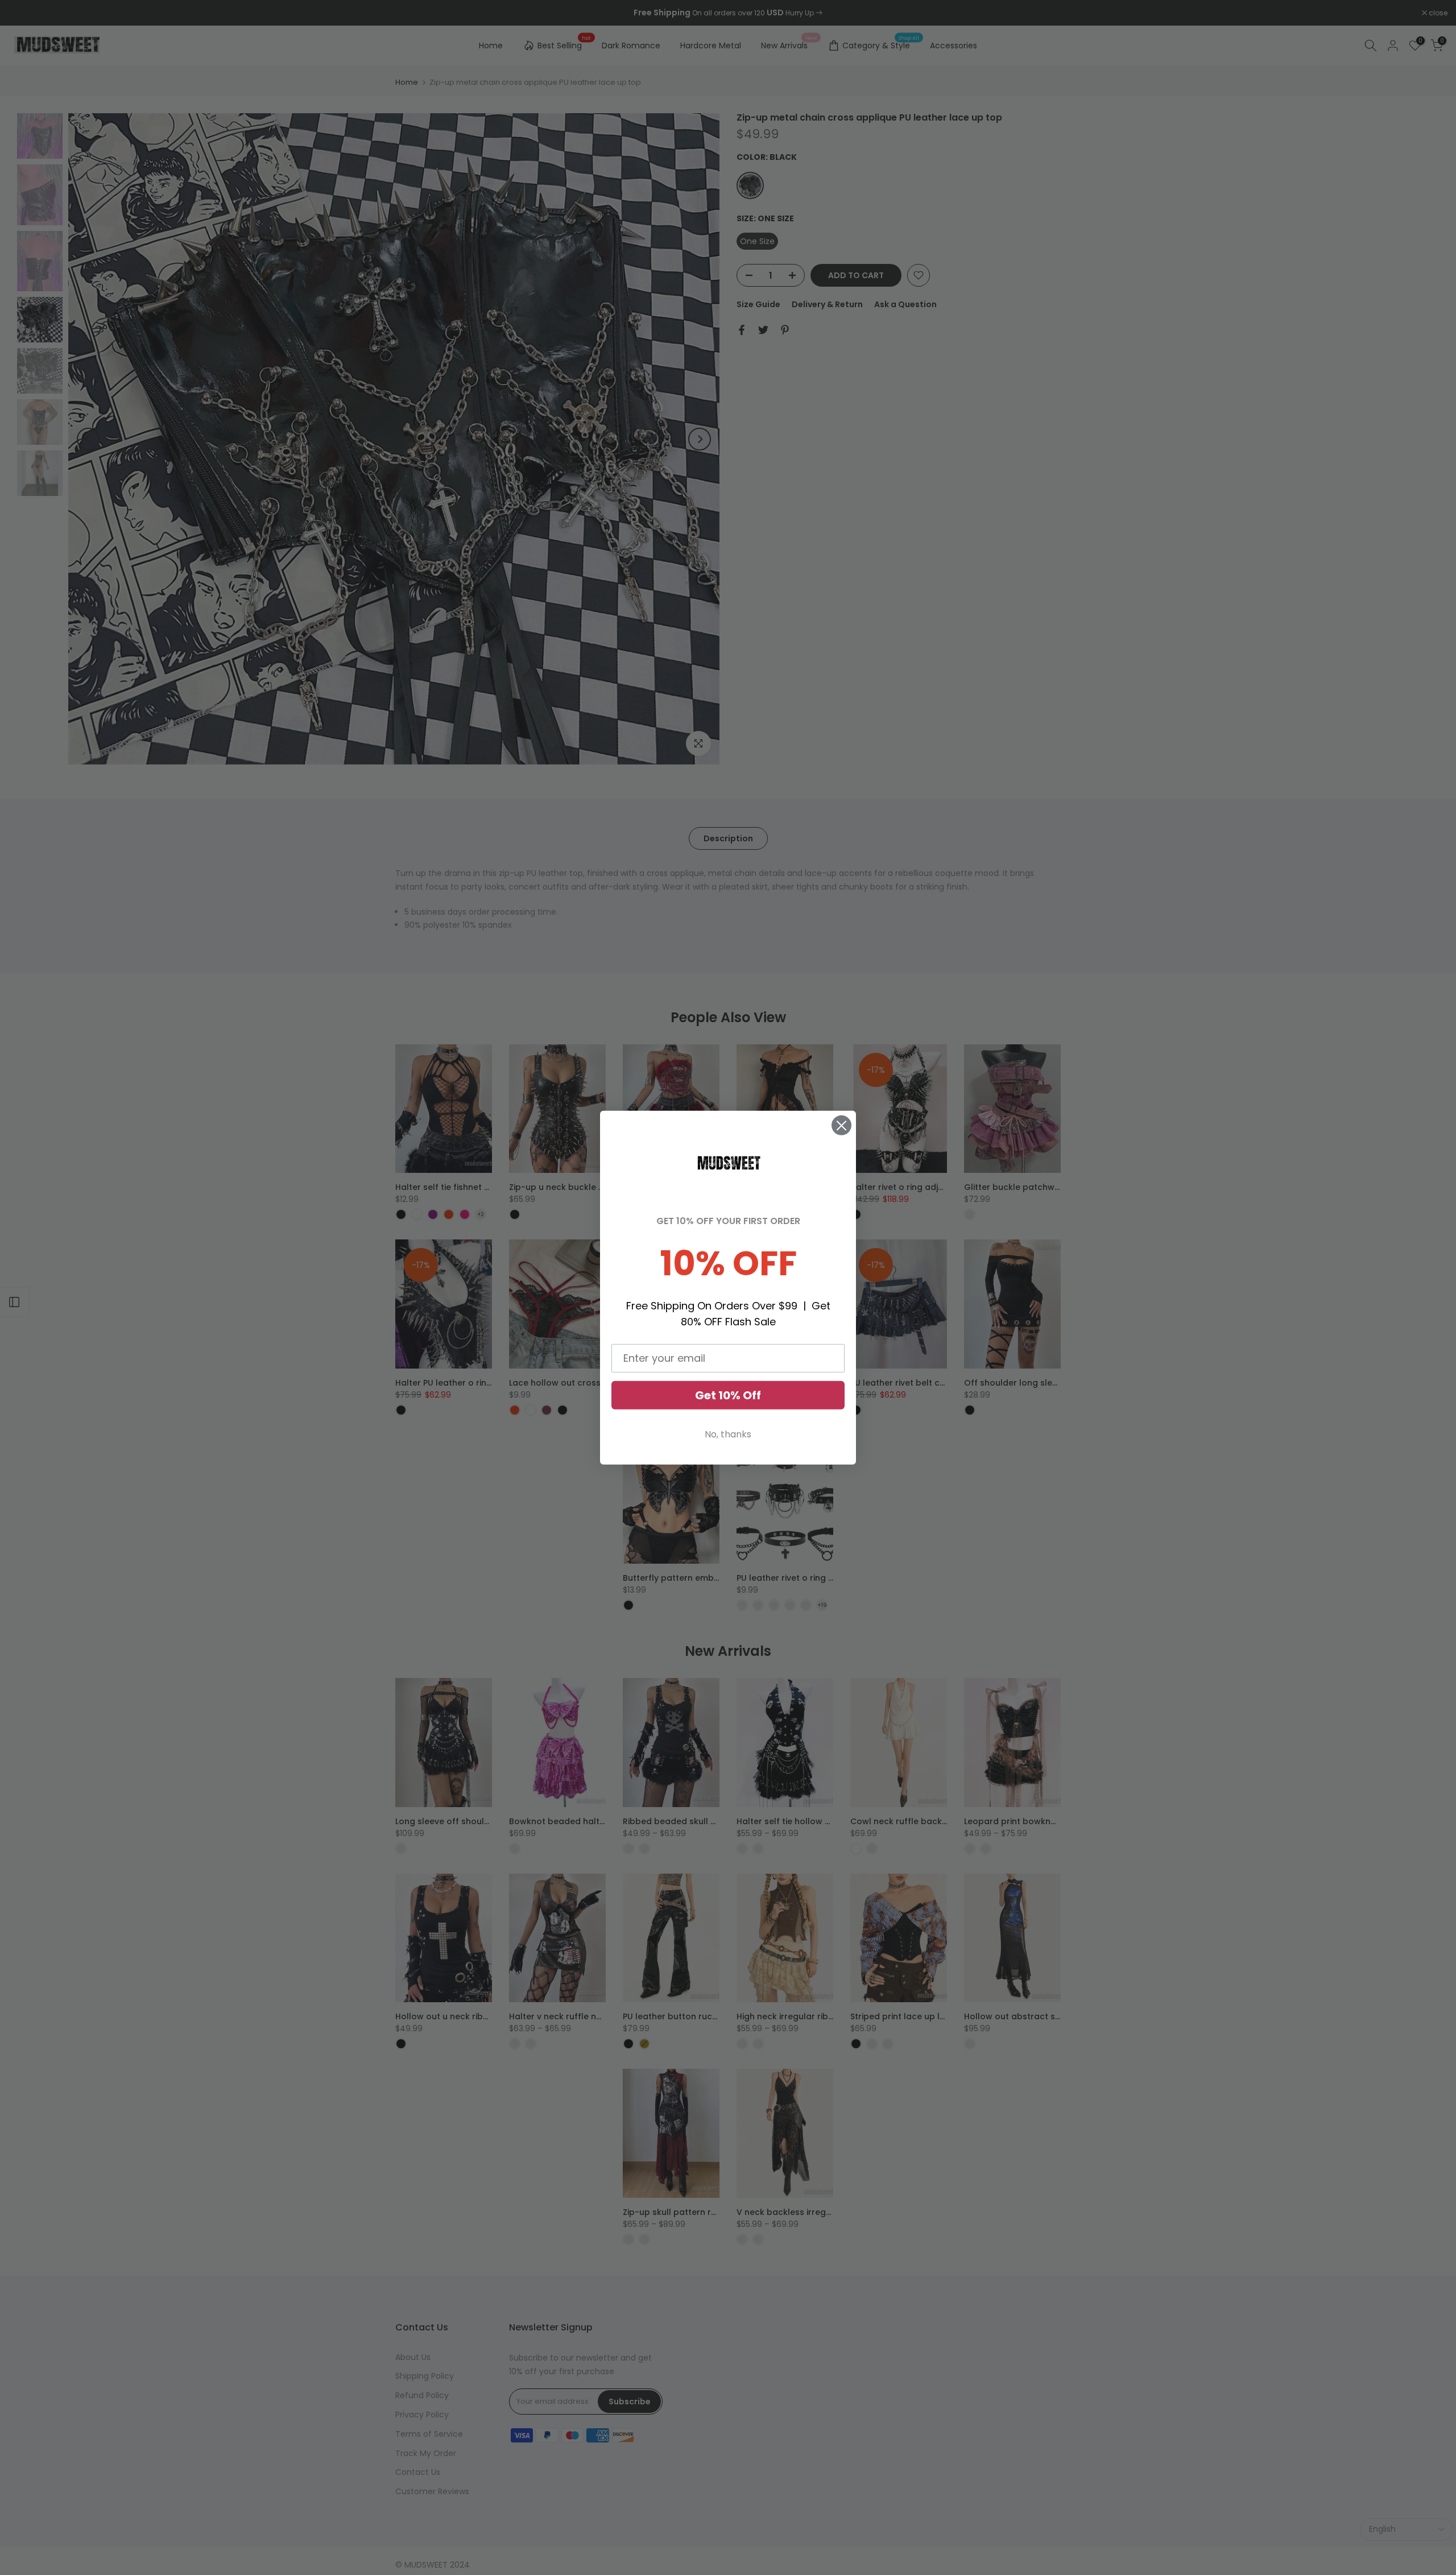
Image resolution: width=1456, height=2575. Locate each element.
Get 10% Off (728, 1395)
